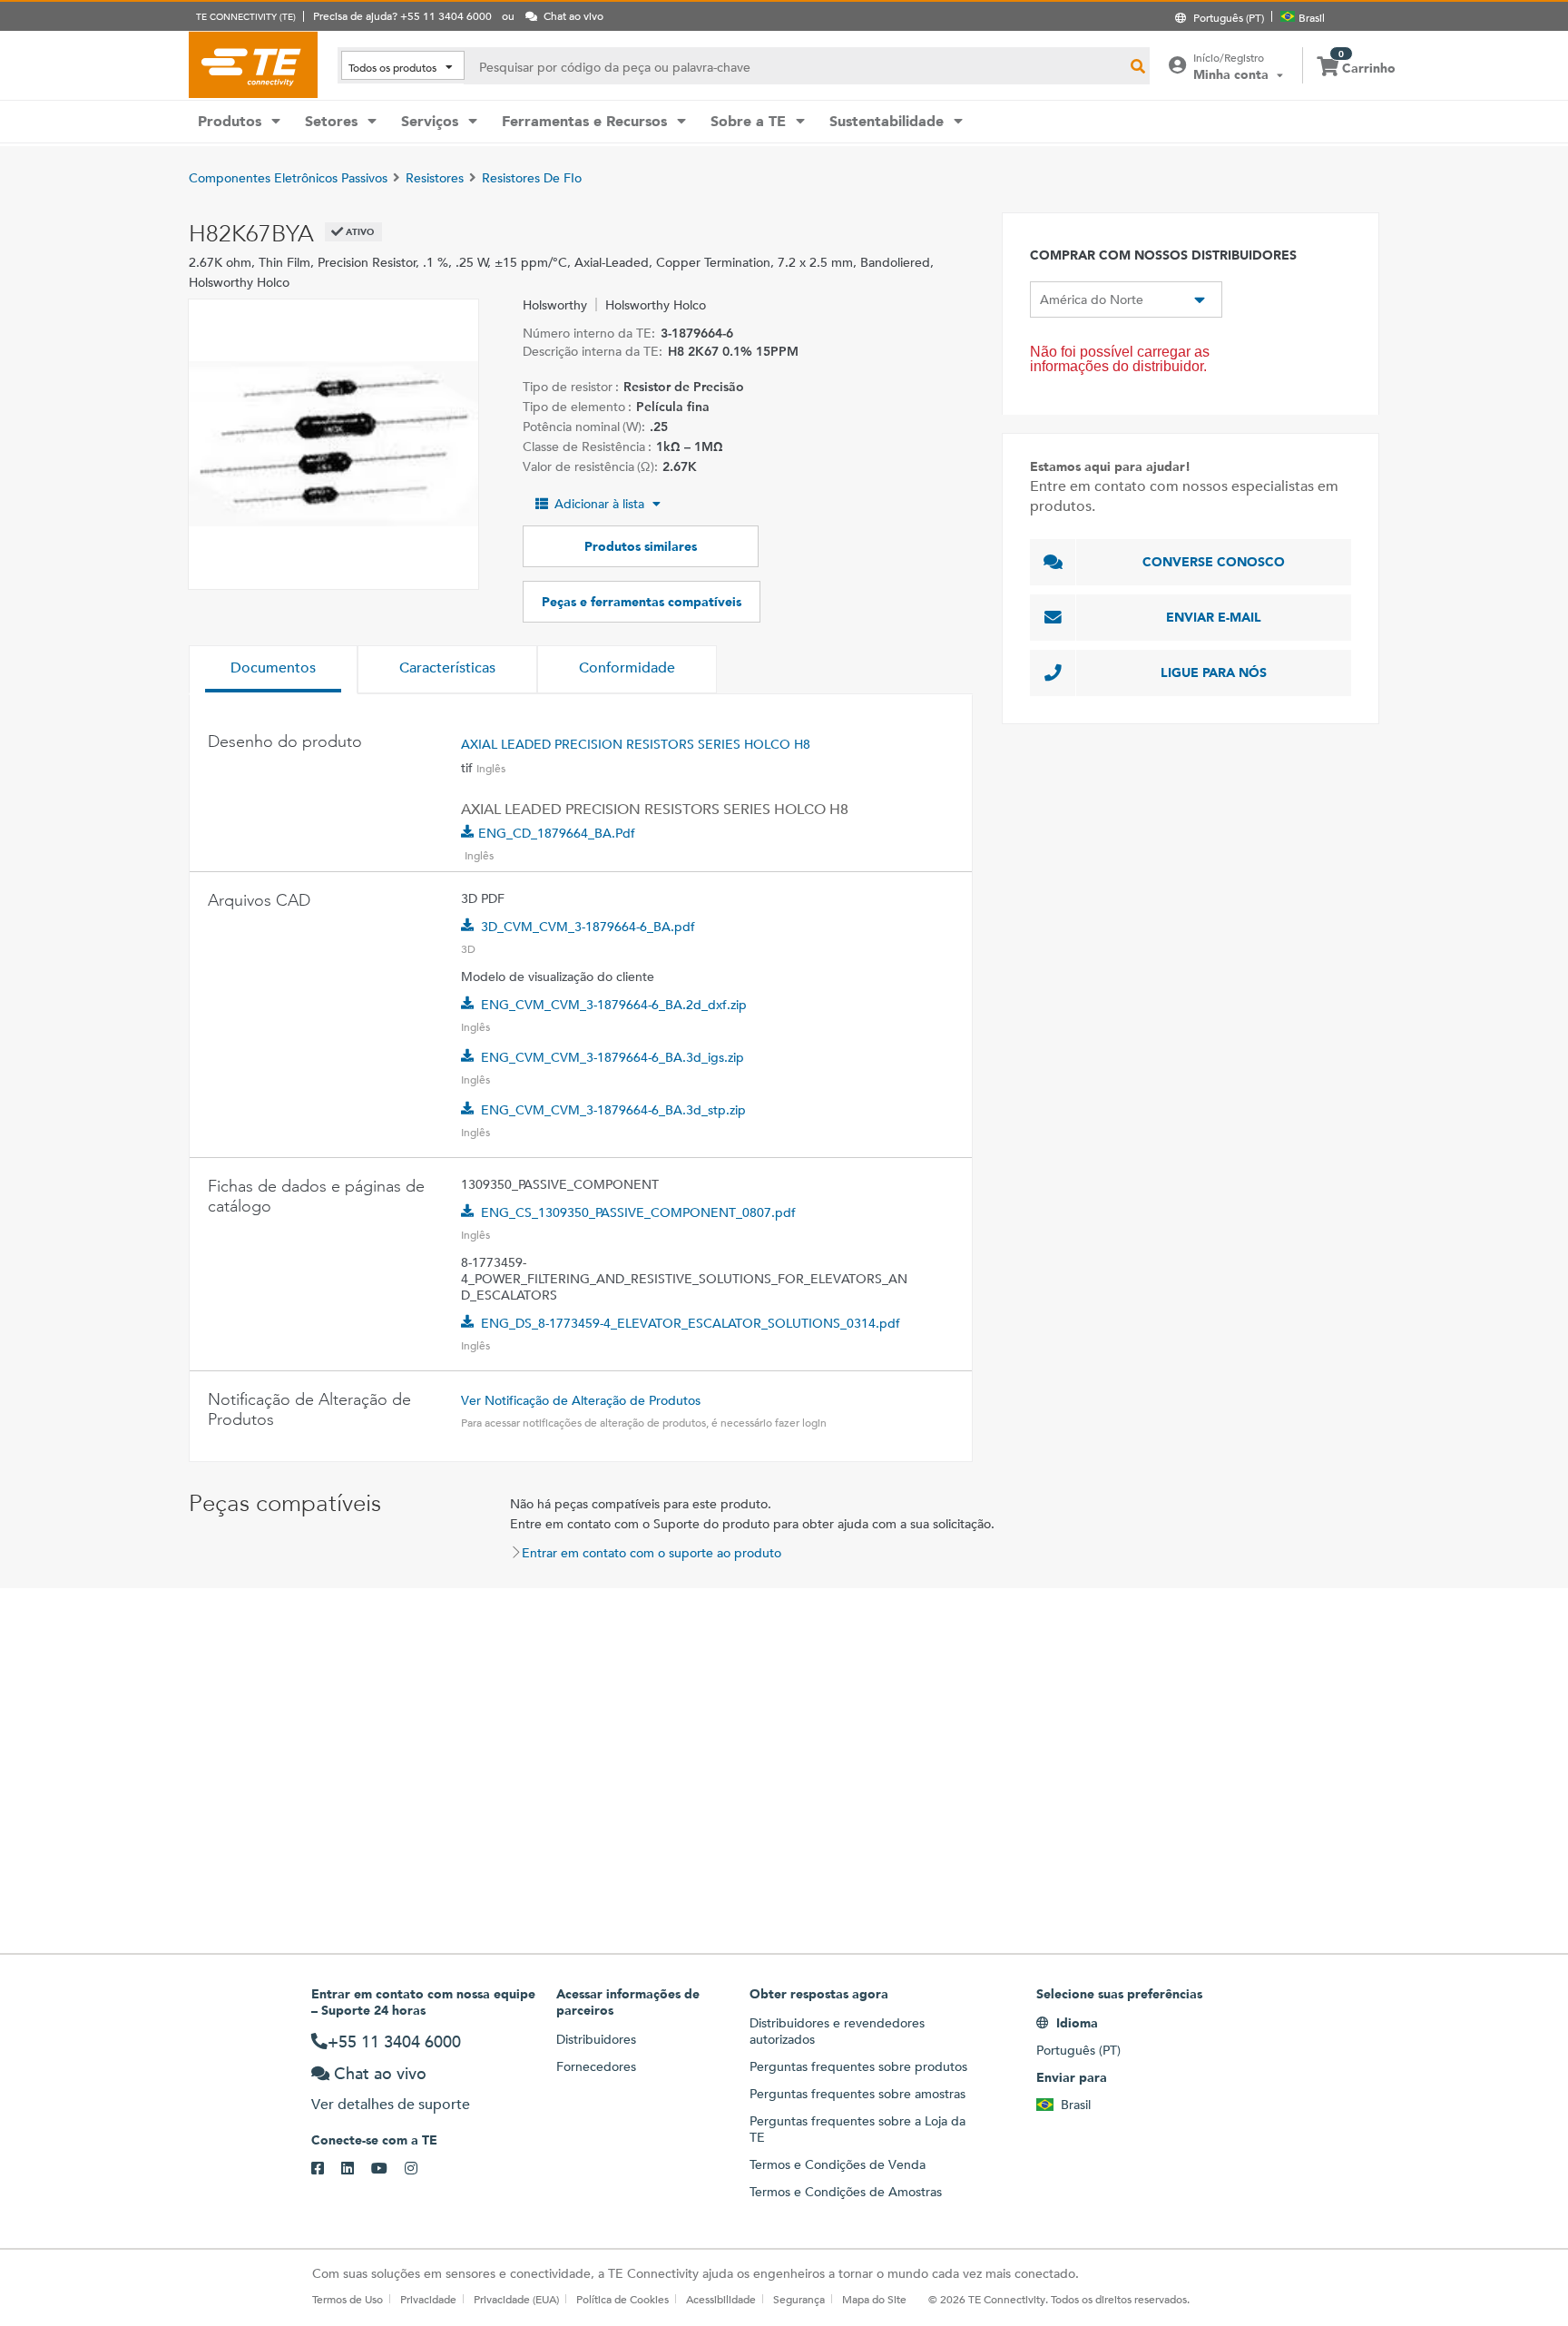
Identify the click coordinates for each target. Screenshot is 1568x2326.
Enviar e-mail (1214, 617)
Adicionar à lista (599, 504)
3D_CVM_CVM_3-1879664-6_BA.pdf (588, 927)
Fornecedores (596, 2066)
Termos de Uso (348, 2299)
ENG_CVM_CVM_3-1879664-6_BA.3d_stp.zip (613, 1110)
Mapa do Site (874, 2299)
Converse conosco (1214, 562)
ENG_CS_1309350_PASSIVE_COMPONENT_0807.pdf (638, 1212)
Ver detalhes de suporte (391, 2104)
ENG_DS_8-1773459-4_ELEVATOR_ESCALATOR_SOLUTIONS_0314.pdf (691, 1323)
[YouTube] (388, 2169)
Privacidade (428, 2299)
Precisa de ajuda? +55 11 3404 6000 (402, 15)
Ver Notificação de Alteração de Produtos (581, 1400)
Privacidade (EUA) (516, 2299)
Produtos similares (641, 546)
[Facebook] (326, 2169)
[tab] (273, 670)
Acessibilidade (721, 2299)
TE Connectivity (253, 64)
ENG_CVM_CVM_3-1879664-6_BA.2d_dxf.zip (614, 1005)
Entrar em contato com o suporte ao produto (652, 1553)
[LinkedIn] (356, 2169)
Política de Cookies (622, 2299)
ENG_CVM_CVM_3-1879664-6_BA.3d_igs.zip (612, 1057)
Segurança (799, 2299)
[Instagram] (420, 2169)
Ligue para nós (1214, 672)
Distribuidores (596, 2039)
